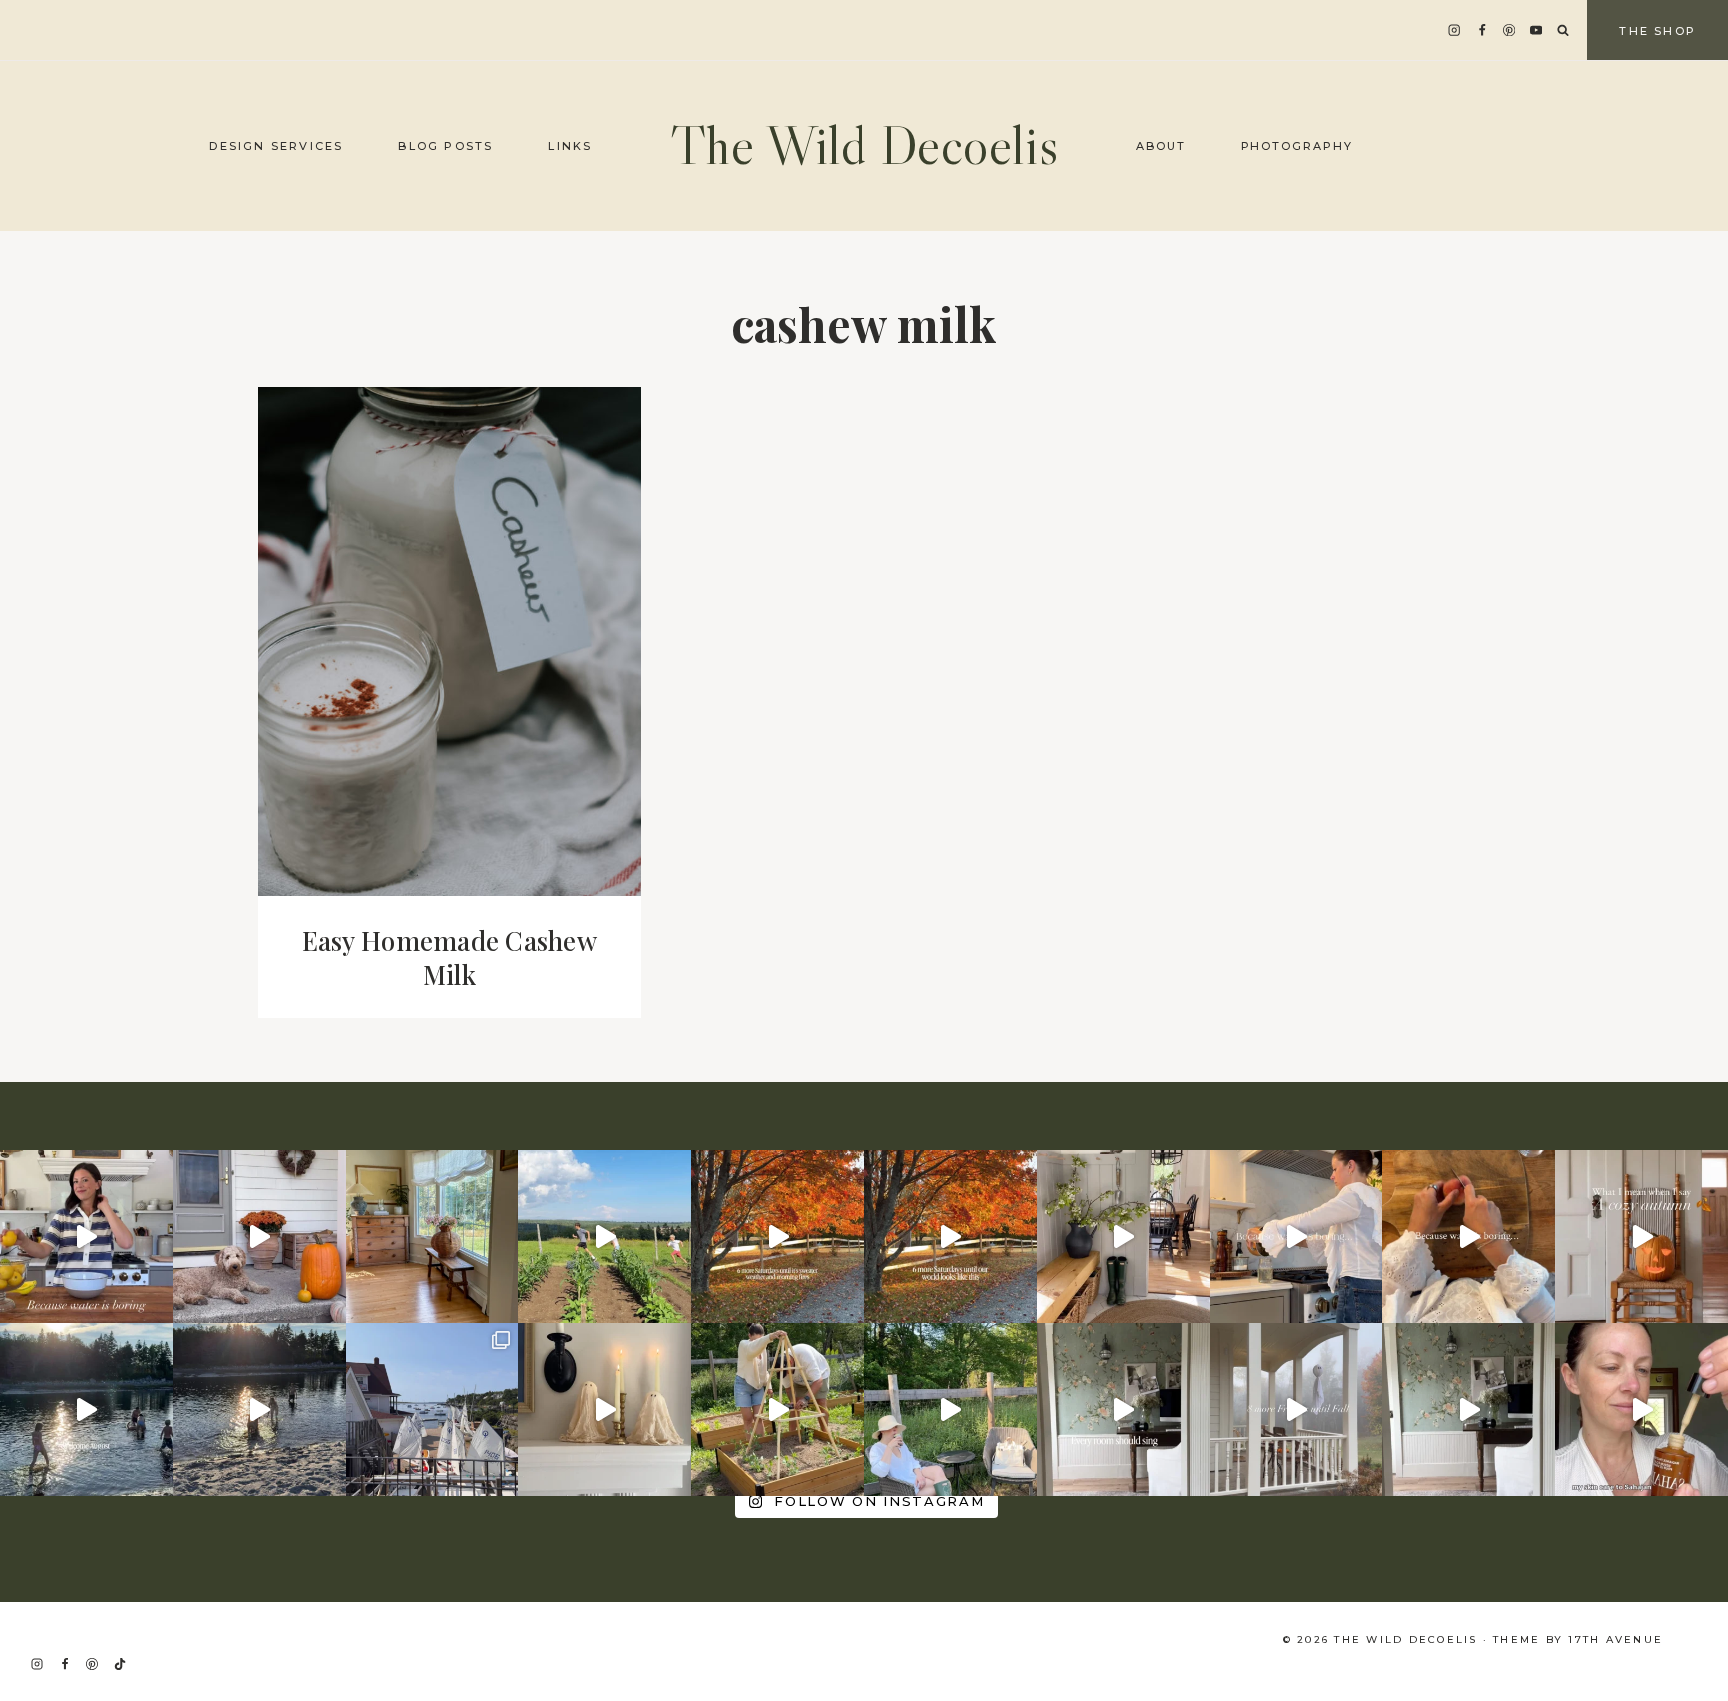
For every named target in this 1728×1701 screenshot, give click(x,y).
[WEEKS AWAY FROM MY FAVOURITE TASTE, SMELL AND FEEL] (1641, 1236)
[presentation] (449, 641)
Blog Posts (445, 146)
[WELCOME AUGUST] (259, 1409)
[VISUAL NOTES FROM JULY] (432, 1409)
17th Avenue (1615, 1639)
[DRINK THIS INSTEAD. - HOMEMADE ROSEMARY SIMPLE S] (1296, 1236)
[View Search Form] (1563, 31)
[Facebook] (1481, 30)
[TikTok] (120, 1664)
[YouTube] (1536, 30)
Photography (1297, 146)
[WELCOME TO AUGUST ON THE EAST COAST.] (86, 1409)
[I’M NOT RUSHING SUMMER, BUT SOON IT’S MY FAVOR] (777, 1236)
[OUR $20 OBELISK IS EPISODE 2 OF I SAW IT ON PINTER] (777, 1409)
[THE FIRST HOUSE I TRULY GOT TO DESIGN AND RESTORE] (1123, 1236)
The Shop (1657, 31)
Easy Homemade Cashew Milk (449, 957)
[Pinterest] (1509, 30)
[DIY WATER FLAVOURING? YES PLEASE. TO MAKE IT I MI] (86, 1236)
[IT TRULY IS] (1468, 1409)
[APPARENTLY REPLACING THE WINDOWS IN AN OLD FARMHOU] (432, 1236)
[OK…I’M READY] (259, 1236)
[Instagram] (1454, 30)
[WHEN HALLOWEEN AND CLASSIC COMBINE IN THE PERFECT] (604, 1409)
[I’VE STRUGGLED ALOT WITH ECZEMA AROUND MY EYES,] (1641, 1409)
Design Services (276, 146)
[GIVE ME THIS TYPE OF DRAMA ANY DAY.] (1123, 1409)
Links (570, 146)
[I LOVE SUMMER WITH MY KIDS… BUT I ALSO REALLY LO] (604, 1236)
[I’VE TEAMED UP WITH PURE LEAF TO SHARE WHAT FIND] (950, 1409)
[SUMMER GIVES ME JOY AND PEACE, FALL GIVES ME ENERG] (950, 1236)
